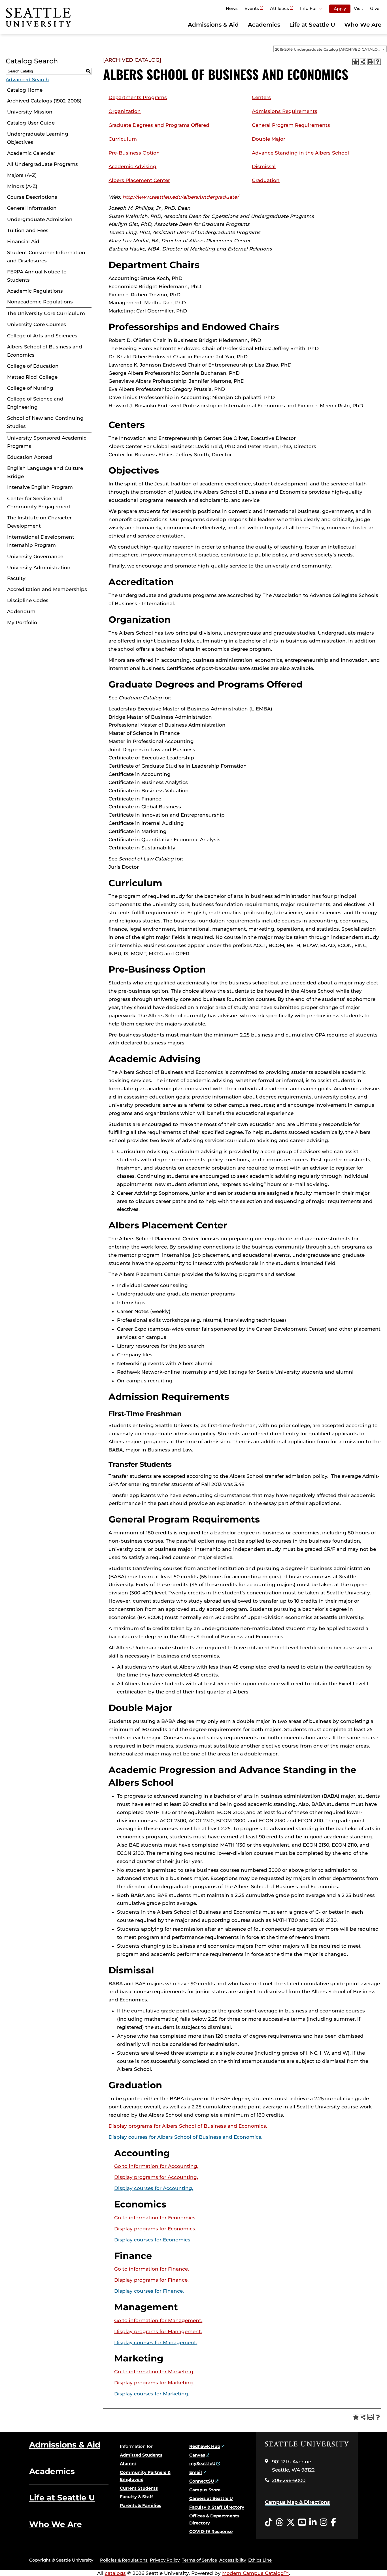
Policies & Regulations (124, 2560)
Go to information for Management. (158, 2320)
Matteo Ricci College (32, 377)
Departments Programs (138, 97)
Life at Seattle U (312, 25)
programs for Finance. (151, 2280)
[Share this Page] (363, 62)
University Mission (30, 112)
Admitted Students (141, 2455)
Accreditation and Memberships (47, 589)
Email (196, 2472)
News (232, 8)
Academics (264, 25)
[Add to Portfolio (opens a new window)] (356, 62)
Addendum (21, 611)
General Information (32, 208)
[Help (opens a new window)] (378, 62)
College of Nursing (30, 388)
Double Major (269, 139)
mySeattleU (202, 2463)
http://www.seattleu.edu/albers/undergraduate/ (180, 197)
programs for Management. (158, 2331)
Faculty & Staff (136, 2497)
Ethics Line (260, 2560)
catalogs (115, 2573)
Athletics (279, 8)
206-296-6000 (289, 2480)
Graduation (266, 180)
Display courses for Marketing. (152, 2394)
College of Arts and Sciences (42, 336)
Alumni (128, 2463)
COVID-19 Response (211, 2531)
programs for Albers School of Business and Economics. (188, 2126)
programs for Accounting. (156, 2177)
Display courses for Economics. (153, 2240)
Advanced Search (27, 80)
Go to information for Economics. (155, 2218)
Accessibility (233, 2560)
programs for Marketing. (154, 2383)
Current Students (139, 2488)
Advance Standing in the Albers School (300, 153)
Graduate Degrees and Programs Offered (159, 125)
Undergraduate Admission (40, 219)
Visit (359, 8)
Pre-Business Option (134, 153)
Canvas (197, 2455)
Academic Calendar (31, 153)
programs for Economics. (155, 2229)
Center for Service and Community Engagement (39, 503)
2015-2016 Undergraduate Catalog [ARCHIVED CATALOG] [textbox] (328, 49)
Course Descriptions (32, 197)
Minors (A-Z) (22, 186)
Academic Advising (132, 166)
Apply (340, 9)
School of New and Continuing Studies (45, 422)
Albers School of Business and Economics (45, 351)
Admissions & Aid (213, 25)
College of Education (33, 366)
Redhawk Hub (205, 2446)
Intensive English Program (40, 487)
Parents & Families (141, 2505)
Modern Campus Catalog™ (256, 2573)
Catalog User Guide (31, 123)
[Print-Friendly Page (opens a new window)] (370, 62)
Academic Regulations (35, 291)
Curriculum (123, 139)
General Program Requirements (291, 125)
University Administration (39, 568)
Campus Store (205, 2490)
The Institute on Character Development (39, 522)
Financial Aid (23, 241)
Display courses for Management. (156, 2342)
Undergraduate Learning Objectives (38, 138)
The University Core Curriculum (46, 313)
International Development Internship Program (41, 541)
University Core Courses (37, 324)
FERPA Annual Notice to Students (37, 276)
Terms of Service (199, 2560)
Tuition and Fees (28, 230)
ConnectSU (202, 2481)
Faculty (16, 578)
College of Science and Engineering (35, 403)
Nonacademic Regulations (40, 302)
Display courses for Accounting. (154, 2188)
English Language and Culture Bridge (45, 472)
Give (375, 8)
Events (252, 8)
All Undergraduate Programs (42, 164)
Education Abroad (30, 457)
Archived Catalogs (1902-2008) (44, 101)
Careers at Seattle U (211, 2498)
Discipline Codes (28, 600)
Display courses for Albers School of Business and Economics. (185, 2137)
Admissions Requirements (285, 111)
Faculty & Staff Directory (217, 2507)
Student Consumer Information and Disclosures (46, 257)
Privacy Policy (165, 2560)
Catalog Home (25, 90)
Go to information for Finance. (152, 2269)
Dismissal (264, 166)
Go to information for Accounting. (156, 2166)
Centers (261, 97)
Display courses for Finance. (149, 2291)
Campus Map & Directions (297, 2502)
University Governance (35, 556)
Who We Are (363, 25)
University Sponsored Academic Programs (47, 442)
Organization (125, 111)
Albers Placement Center (139, 180)
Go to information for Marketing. (154, 2372)
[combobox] (330, 49)
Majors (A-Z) (22, 175)
